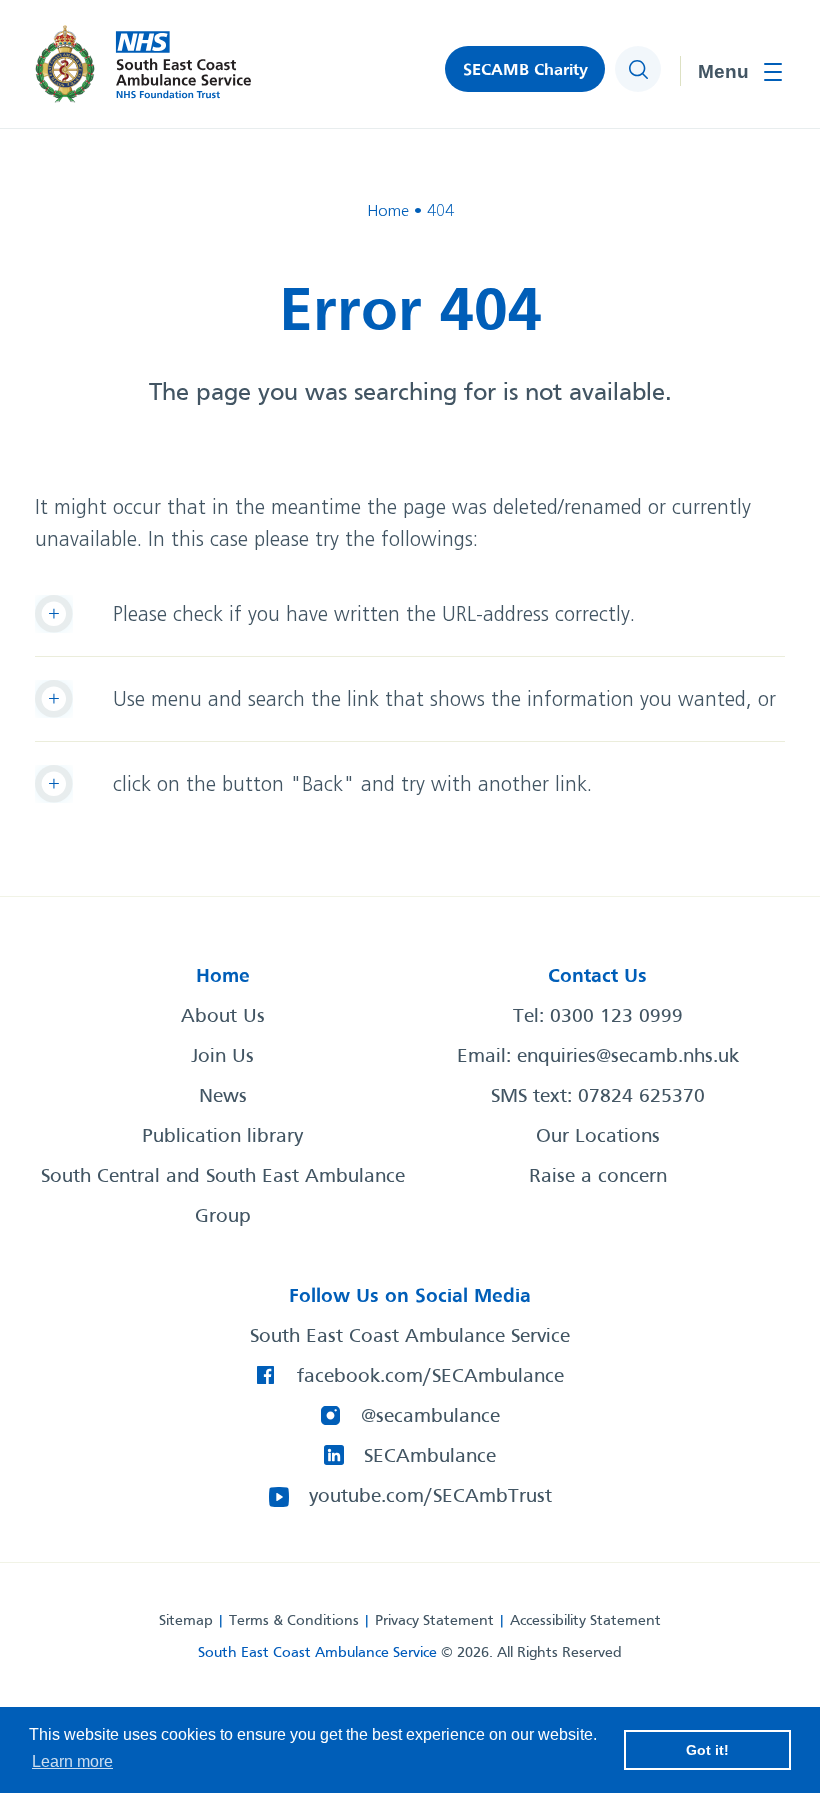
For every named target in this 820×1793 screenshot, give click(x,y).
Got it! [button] (707, 1750)
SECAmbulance (430, 1457)
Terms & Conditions (294, 1621)
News (223, 1097)
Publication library (222, 1137)
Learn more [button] (72, 1761)
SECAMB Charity (525, 70)
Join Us (222, 1057)
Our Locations (598, 1137)
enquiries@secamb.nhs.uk (628, 1057)
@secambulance (430, 1417)
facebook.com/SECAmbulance (430, 1377)
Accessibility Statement (585, 1621)
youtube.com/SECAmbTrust (430, 1497)
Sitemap (186, 1621)
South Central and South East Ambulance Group (223, 1197)
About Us (223, 1017)
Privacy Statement (434, 1621)
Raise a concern (598, 1177)
